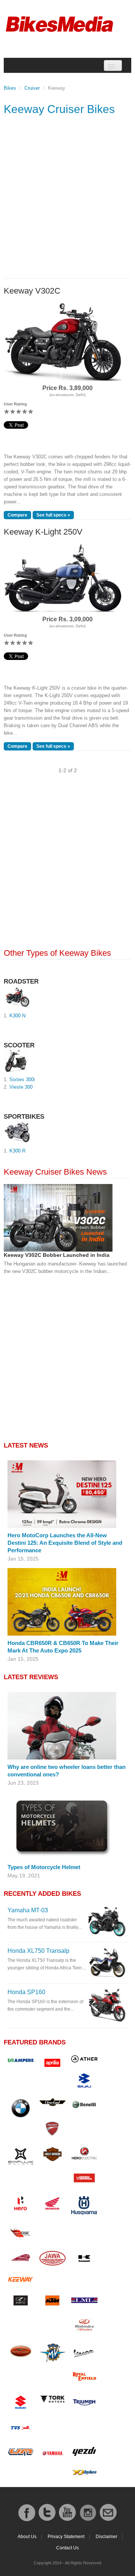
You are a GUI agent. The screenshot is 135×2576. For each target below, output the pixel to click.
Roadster (21, 981)
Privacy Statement (66, 2537)
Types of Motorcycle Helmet (44, 1867)
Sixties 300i (22, 1079)
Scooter (19, 1045)
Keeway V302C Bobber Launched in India (57, 1255)
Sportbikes (24, 1117)
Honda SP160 (26, 1992)
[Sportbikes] (18, 1132)
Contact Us (67, 2548)
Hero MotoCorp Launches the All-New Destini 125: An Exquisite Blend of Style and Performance (65, 1543)
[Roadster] (17, 997)
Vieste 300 (21, 1087)
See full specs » (53, 515)
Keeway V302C (32, 291)
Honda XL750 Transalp (38, 1951)
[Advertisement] (67, 203)
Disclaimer (106, 2537)
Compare (17, 515)
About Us (27, 2537)
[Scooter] (16, 1061)
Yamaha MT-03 (28, 1910)
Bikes (10, 88)
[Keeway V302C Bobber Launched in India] (58, 1218)
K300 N (17, 1016)
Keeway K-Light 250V (43, 532)
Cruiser (32, 88)
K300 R (17, 1151)
